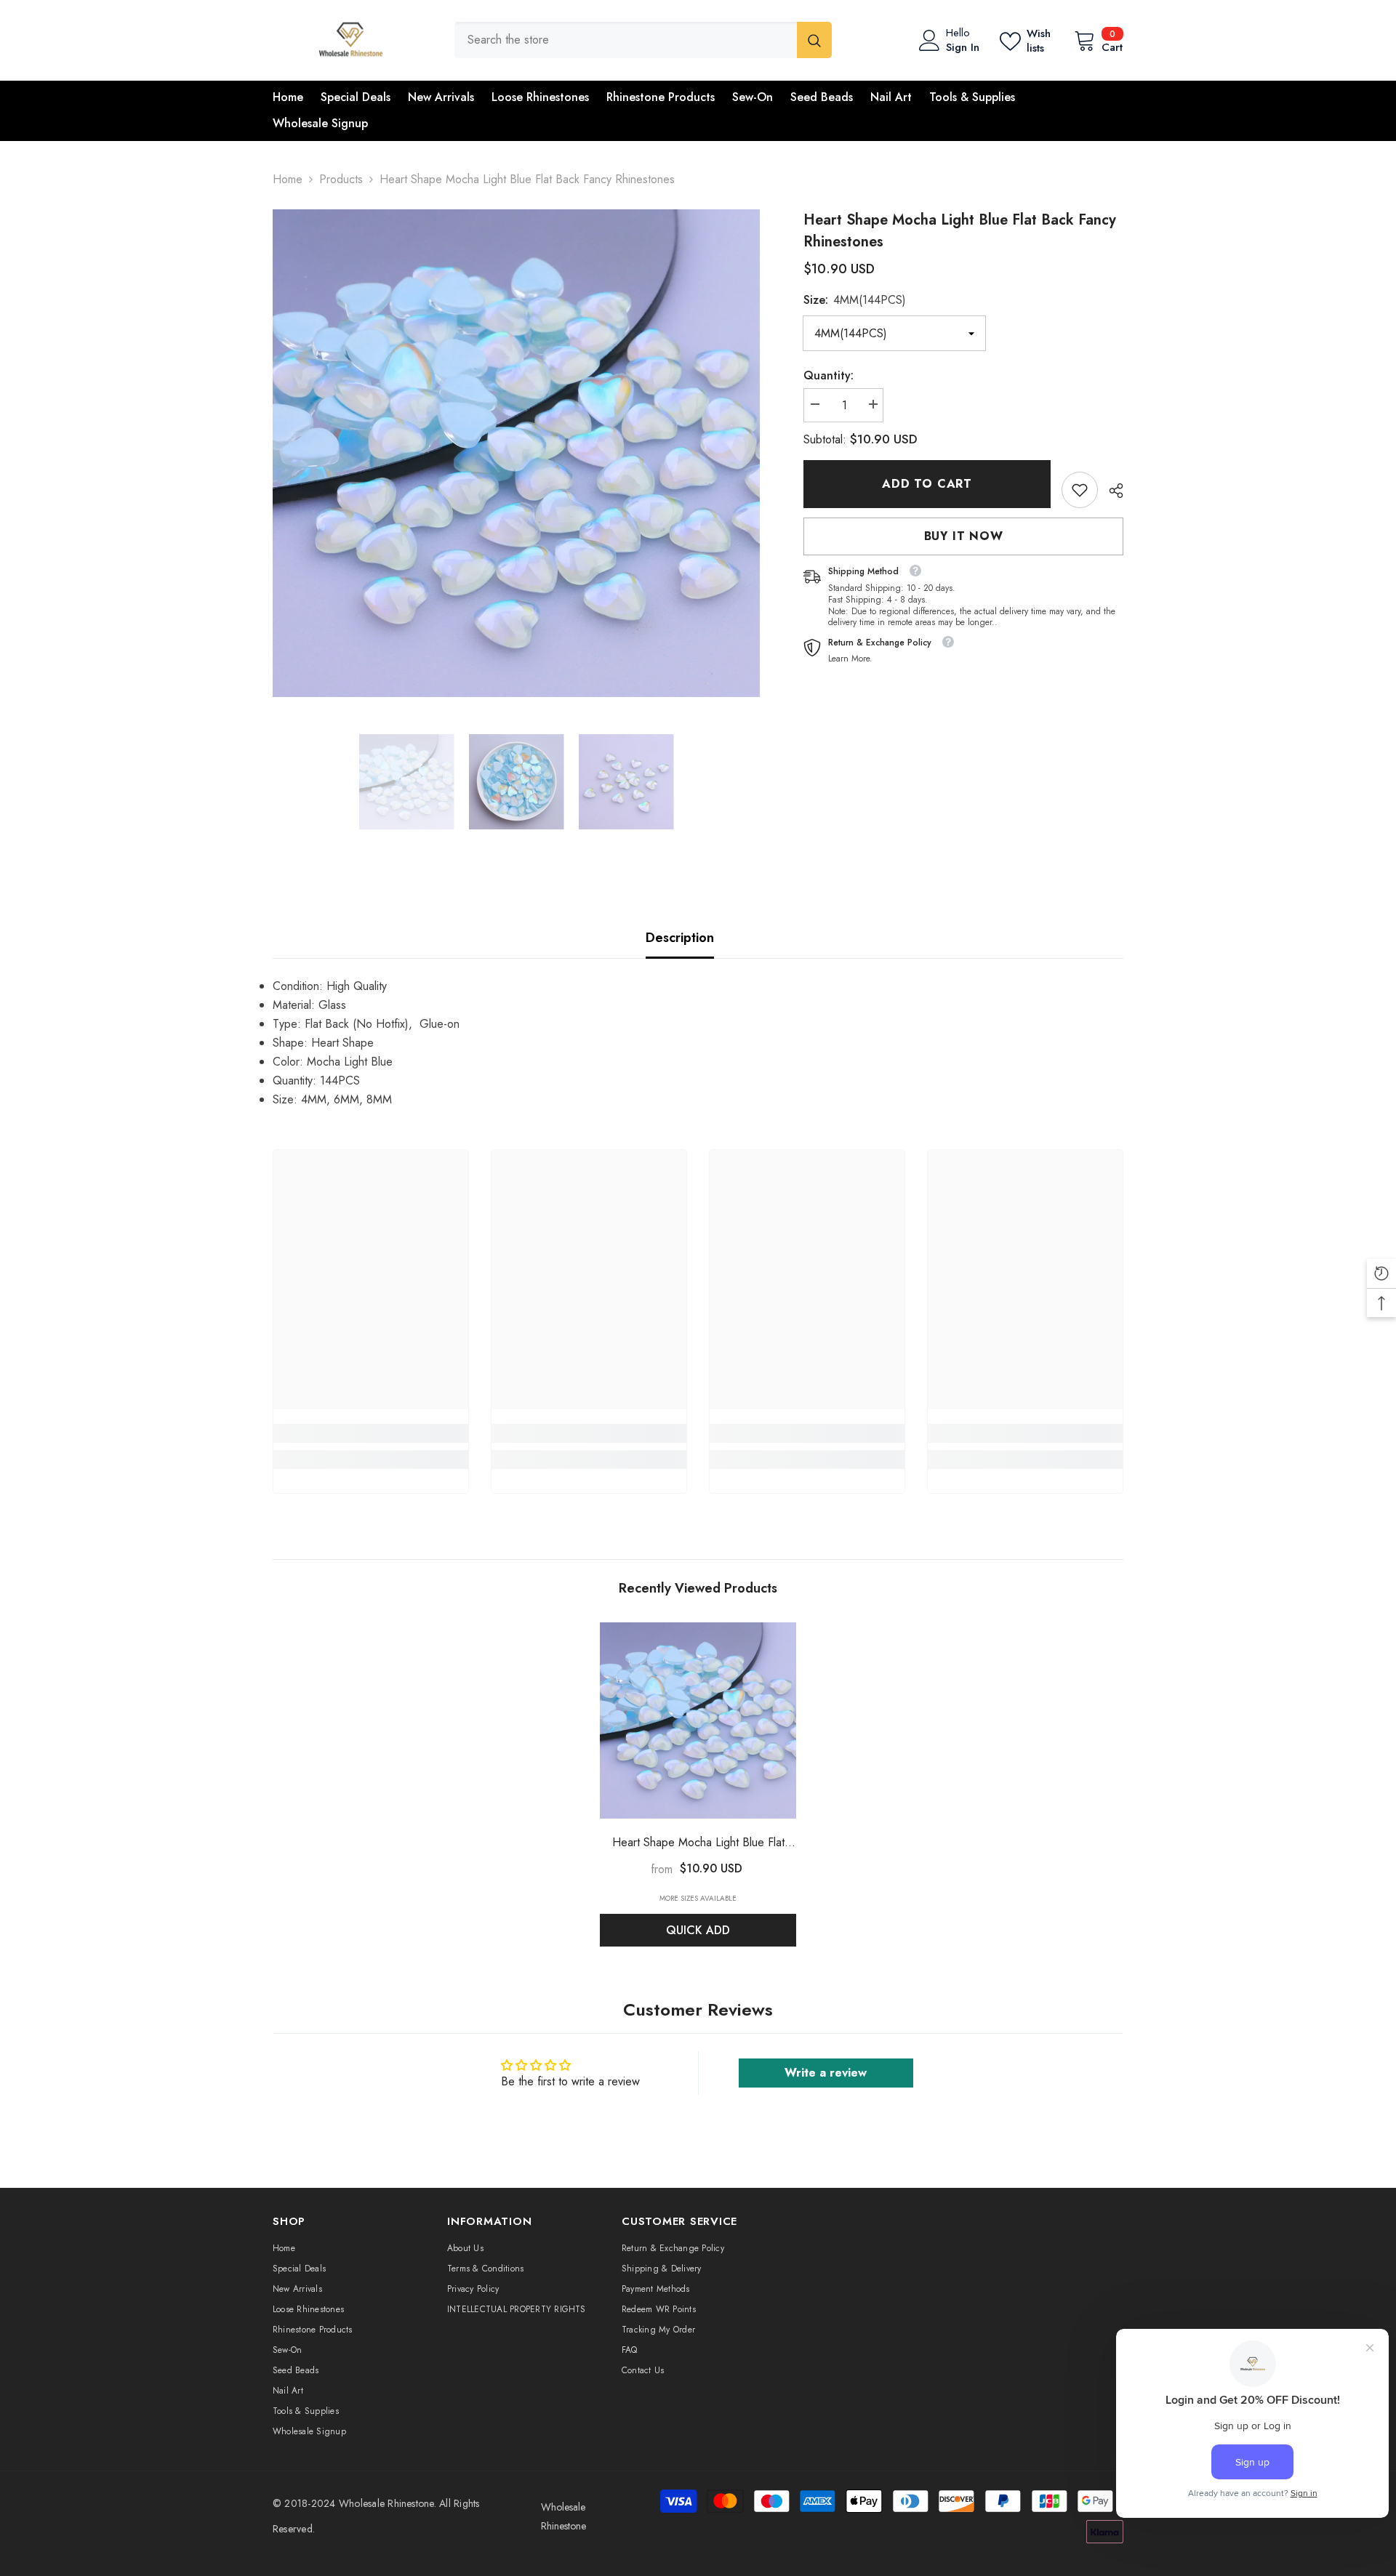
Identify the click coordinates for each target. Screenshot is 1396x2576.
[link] (1080, 490)
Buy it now (964, 536)
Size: (855, 300)
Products (341, 179)
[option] (517, 453)
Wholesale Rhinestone (386, 2503)
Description (680, 938)
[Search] (643, 40)
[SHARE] (1111, 491)
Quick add (698, 1930)
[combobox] (626, 40)
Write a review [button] (826, 2073)
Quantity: (829, 375)
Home (288, 179)
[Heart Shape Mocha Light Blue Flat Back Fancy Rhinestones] (698, 1720)
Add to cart (927, 484)
